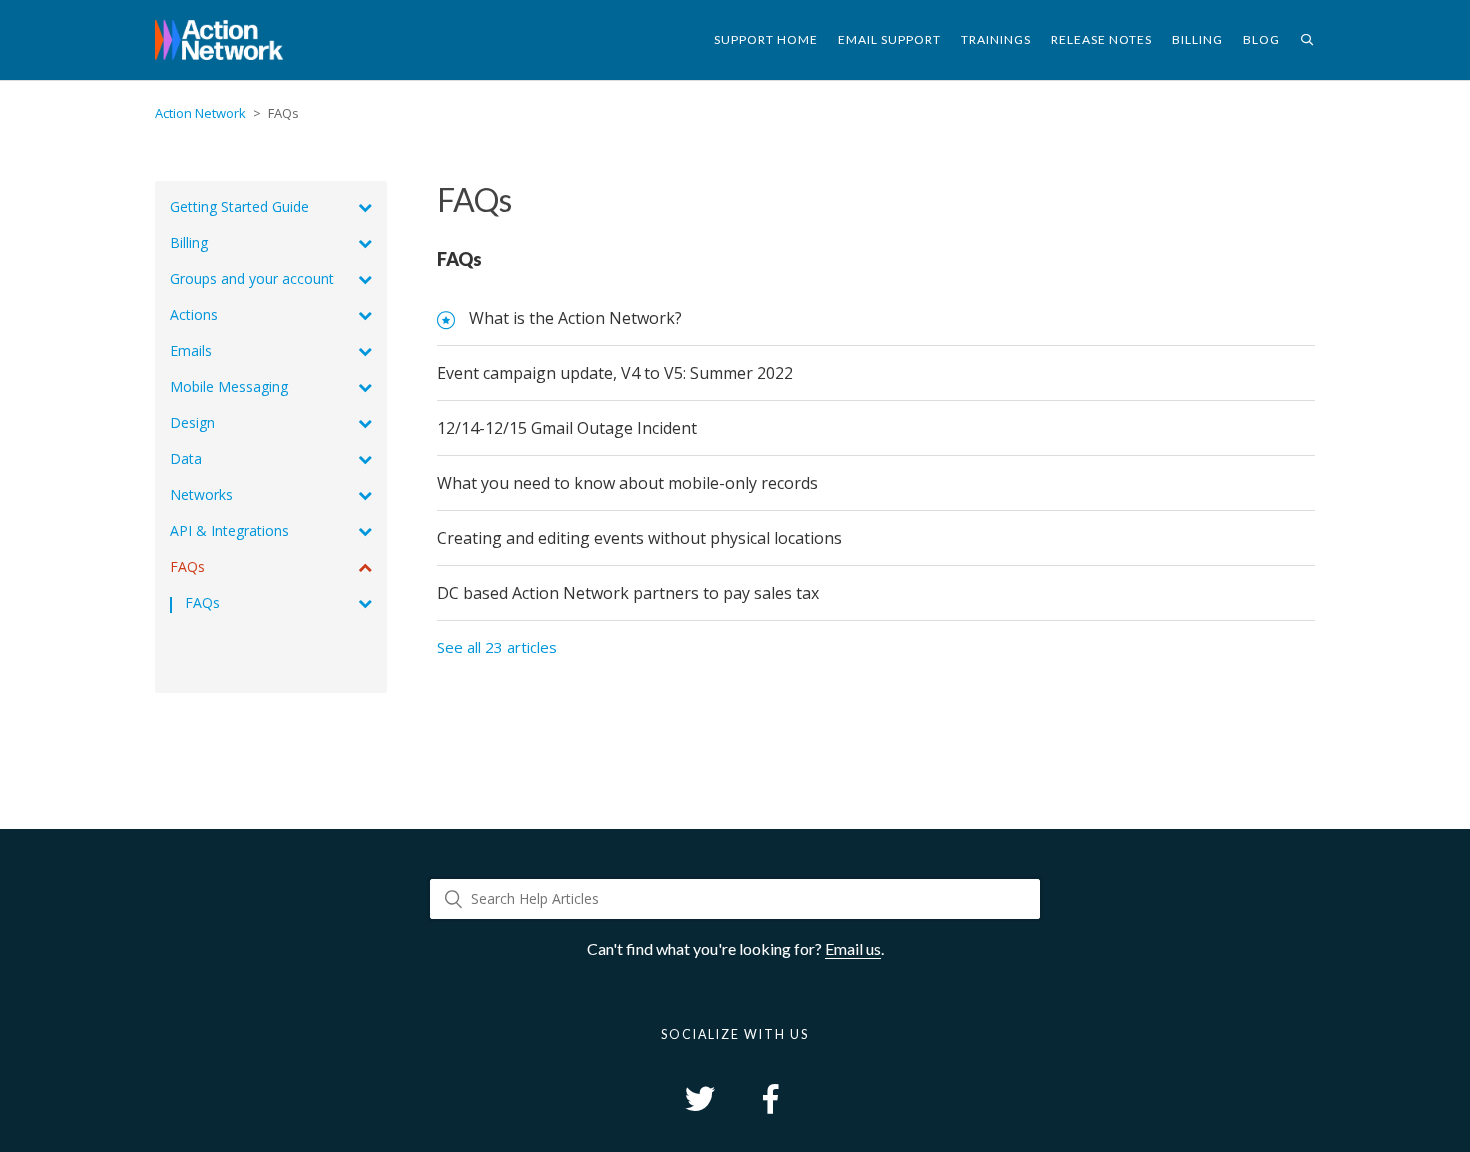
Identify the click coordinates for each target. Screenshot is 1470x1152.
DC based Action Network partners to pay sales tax (628, 593)
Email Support (889, 39)
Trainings (996, 39)
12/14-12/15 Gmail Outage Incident (567, 428)
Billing (1197, 39)
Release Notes (1101, 39)
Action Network (200, 113)
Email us (853, 948)
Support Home (766, 39)
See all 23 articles (497, 647)
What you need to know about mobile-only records (627, 483)
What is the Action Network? (575, 318)
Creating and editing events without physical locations (639, 538)
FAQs (459, 259)
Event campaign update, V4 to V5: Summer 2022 (615, 373)
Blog (1261, 39)
